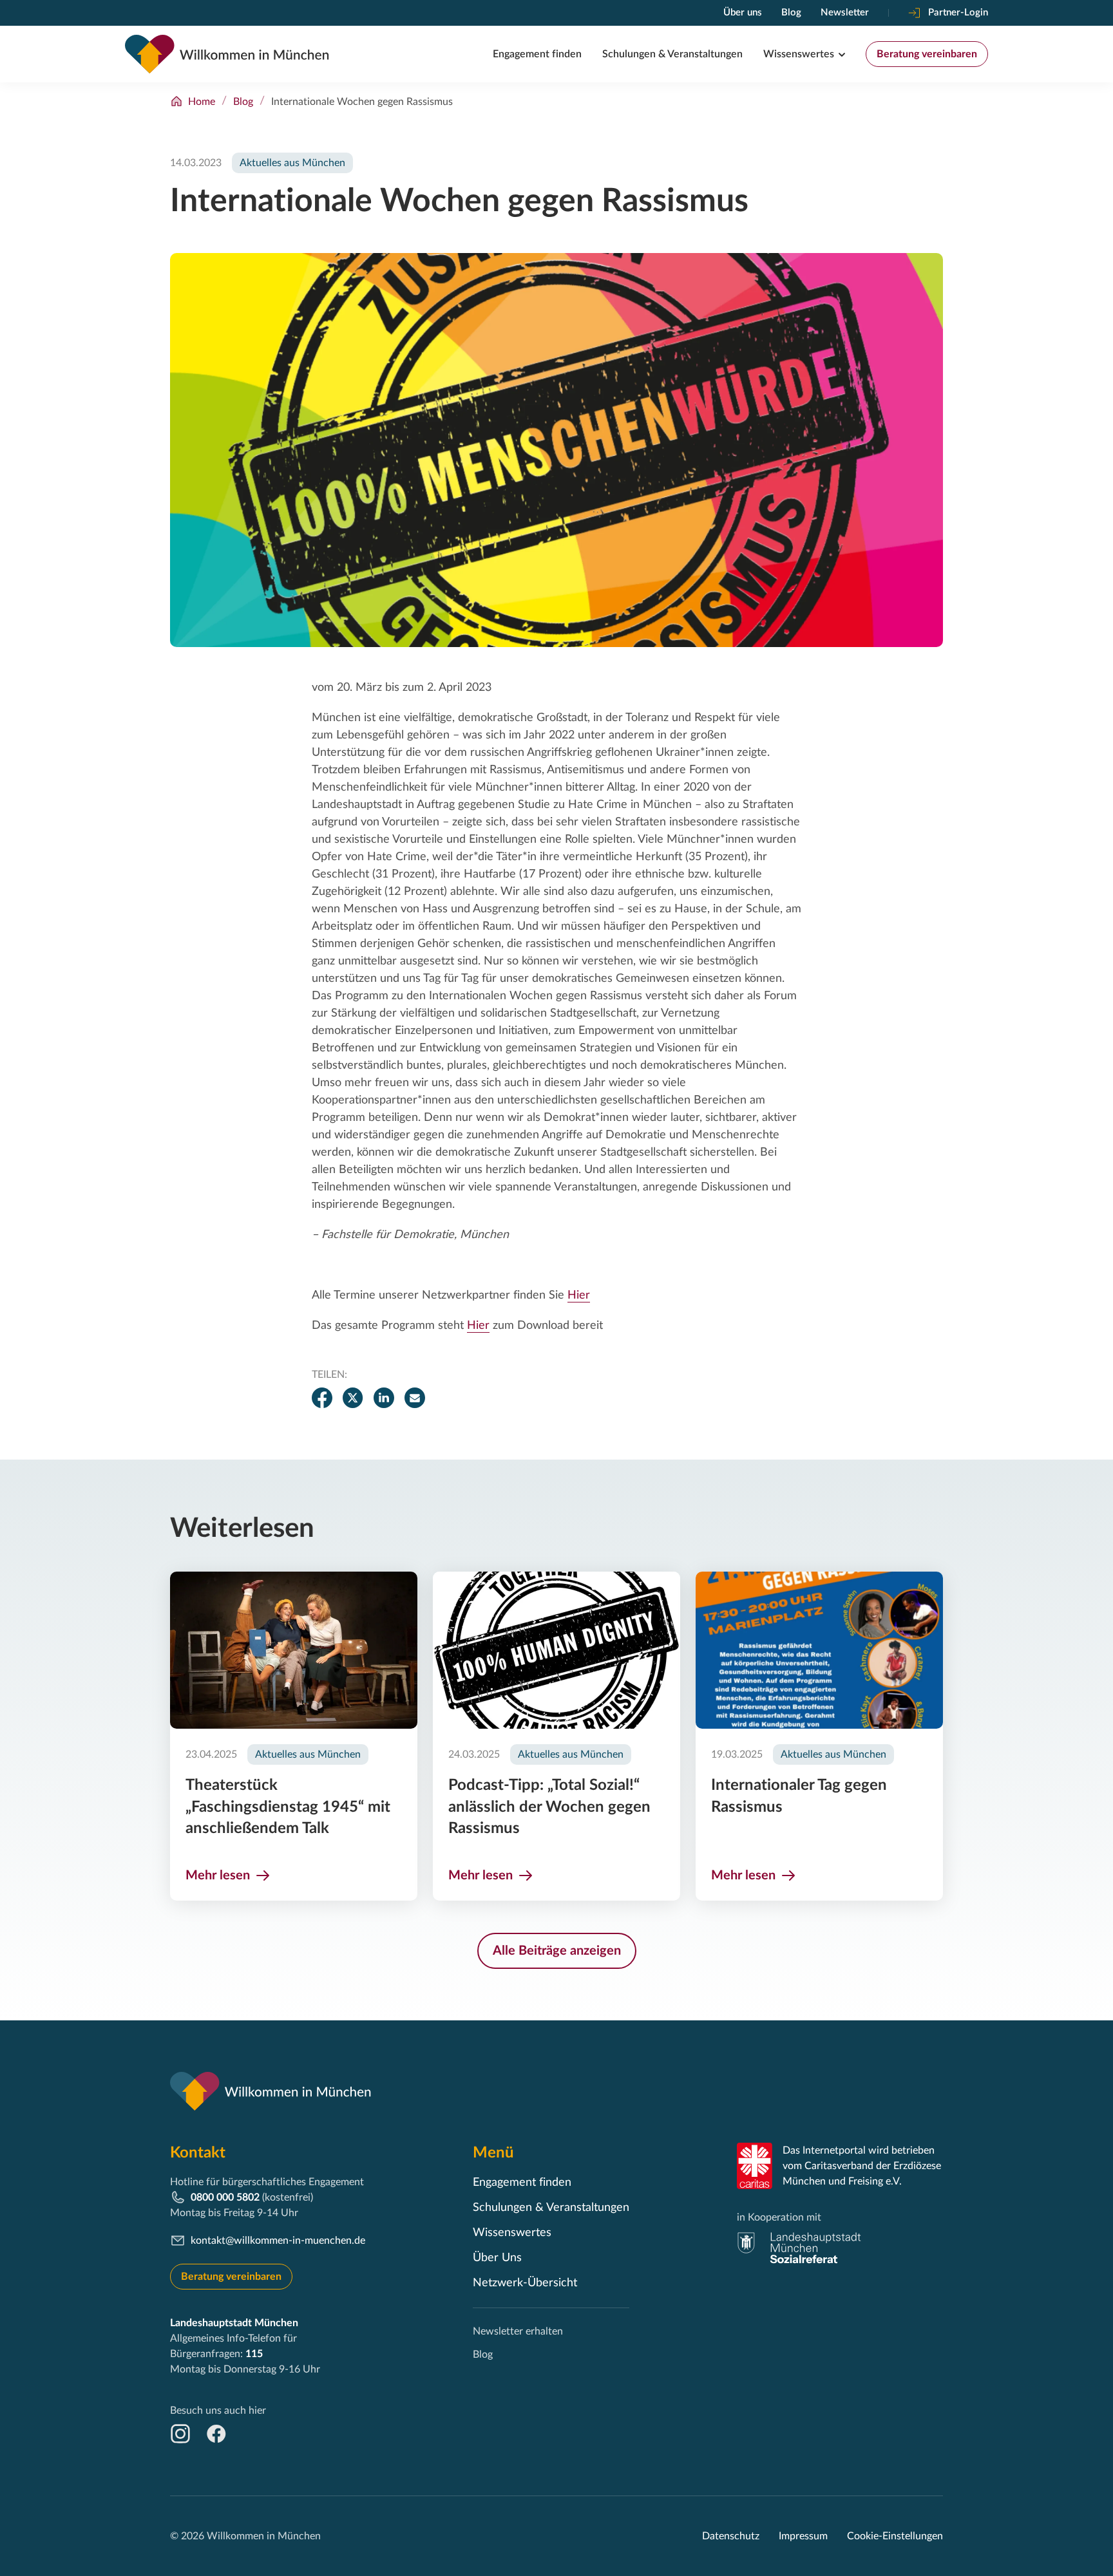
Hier (579, 1295)
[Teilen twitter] (353, 1398)
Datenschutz (731, 2536)
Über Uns (497, 2258)
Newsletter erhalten (518, 2331)
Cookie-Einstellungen (895, 2536)
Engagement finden (537, 54)
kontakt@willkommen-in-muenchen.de (278, 2241)
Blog (791, 13)
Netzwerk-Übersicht (525, 2283)
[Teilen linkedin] (384, 1398)
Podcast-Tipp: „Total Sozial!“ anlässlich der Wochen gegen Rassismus (549, 1807)
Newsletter (845, 13)
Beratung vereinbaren (927, 54)
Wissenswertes (799, 54)
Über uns (743, 13)
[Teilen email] (415, 1398)
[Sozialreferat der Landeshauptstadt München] (799, 2248)
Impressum (803, 2536)
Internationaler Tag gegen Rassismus (799, 1796)
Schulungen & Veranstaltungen (672, 54)
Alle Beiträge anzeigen (557, 1951)
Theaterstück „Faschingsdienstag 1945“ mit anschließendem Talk (288, 1807)
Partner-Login (958, 13)
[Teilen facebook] (322, 1398)
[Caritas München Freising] (755, 2166)
